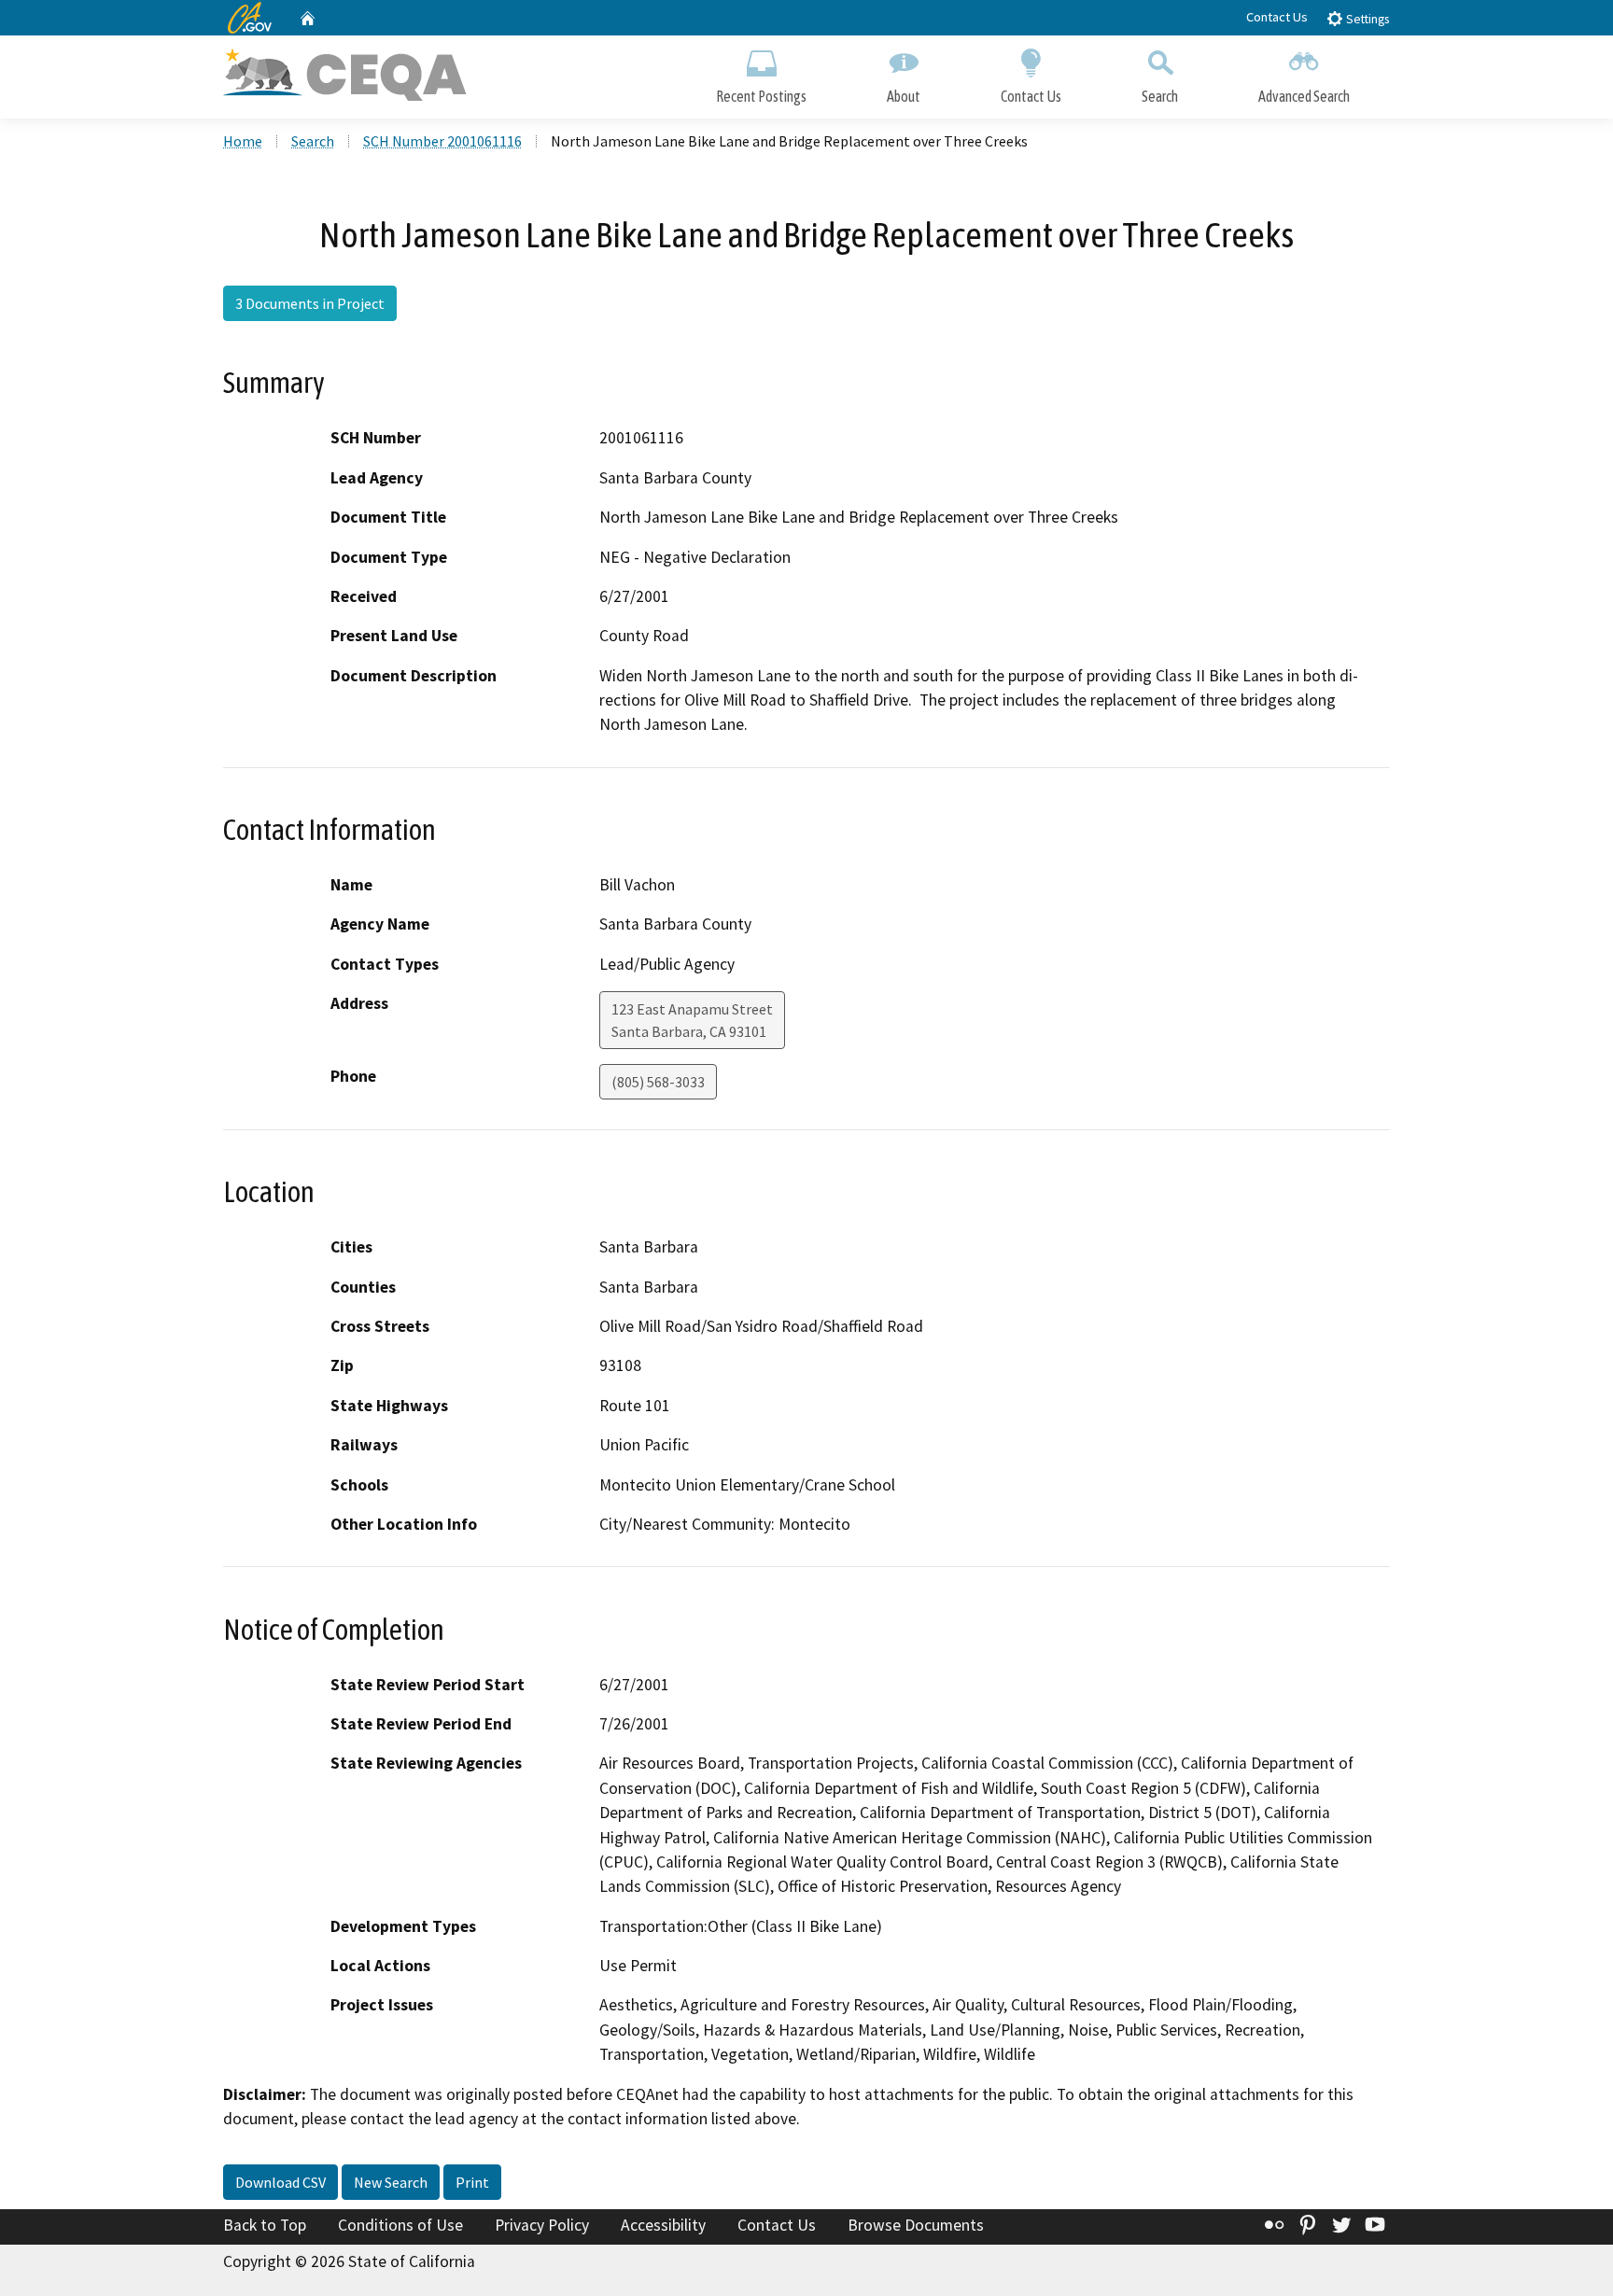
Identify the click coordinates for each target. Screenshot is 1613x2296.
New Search (391, 2182)
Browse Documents (916, 2225)
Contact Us (1277, 17)
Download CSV (281, 2182)
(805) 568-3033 (658, 1082)
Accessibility (663, 2225)
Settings (1366, 19)
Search (1160, 96)
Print (472, 2182)
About (904, 96)
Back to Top (265, 2225)
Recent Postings (761, 96)
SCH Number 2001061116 (442, 141)
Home (243, 141)
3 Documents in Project (310, 303)
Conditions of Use (400, 2225)
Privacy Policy (542, 2225)
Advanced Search (1304, 96)
